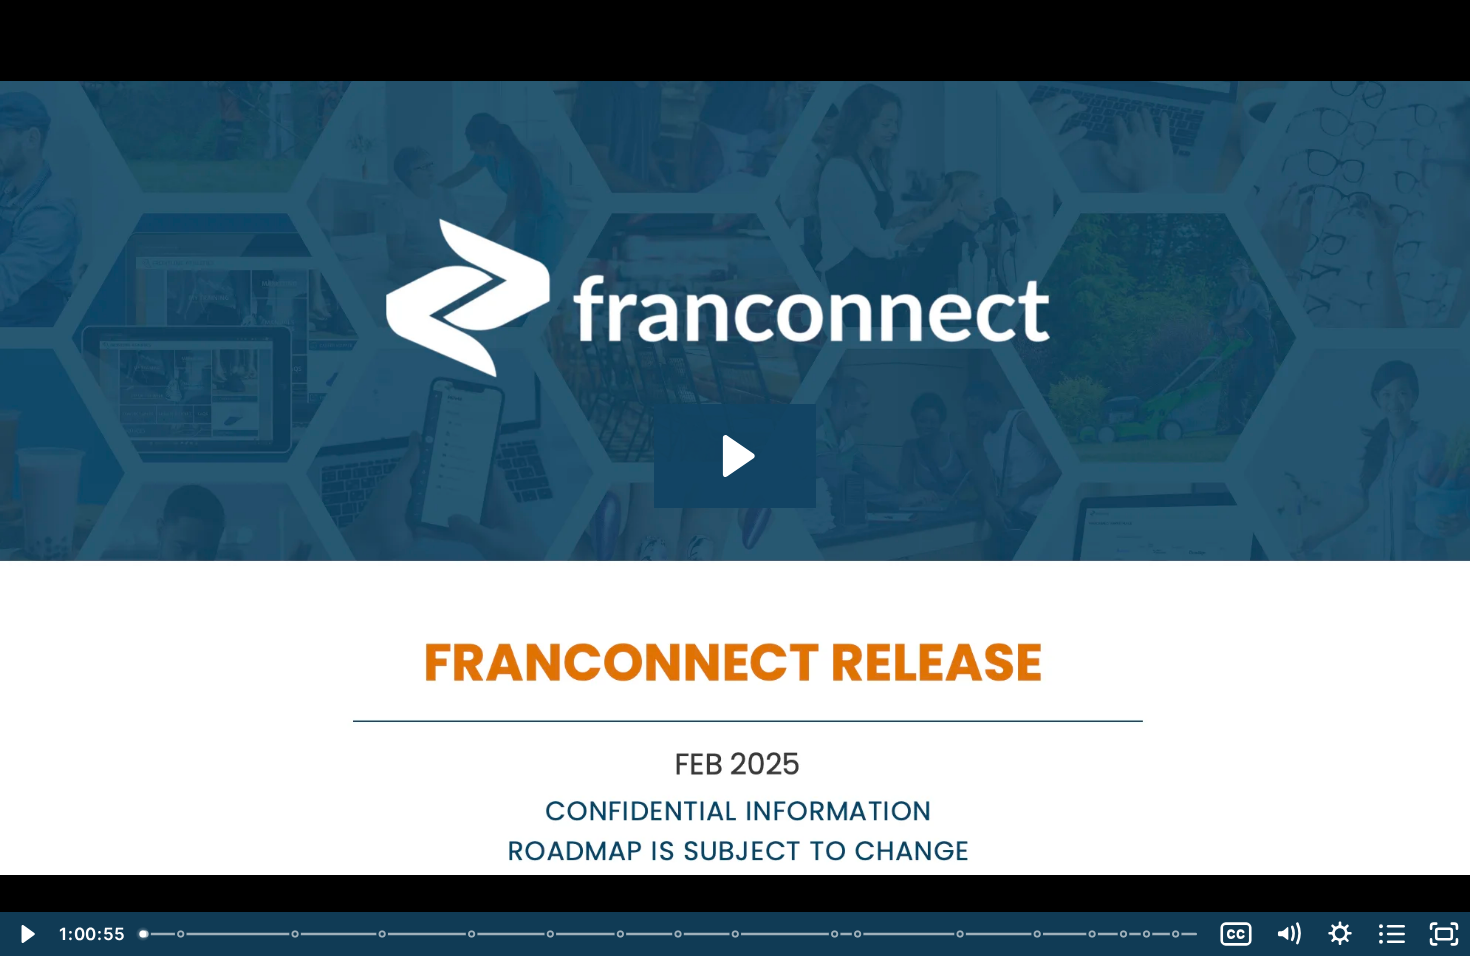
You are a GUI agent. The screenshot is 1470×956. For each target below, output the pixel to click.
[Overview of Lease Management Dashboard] (552, 934)
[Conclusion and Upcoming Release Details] (1128, 934)
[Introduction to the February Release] (144, 934)
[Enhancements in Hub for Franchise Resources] (680, 934)
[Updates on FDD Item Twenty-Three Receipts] (964, 934)
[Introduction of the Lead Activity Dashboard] (295, 934)
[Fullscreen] (1444, 934)
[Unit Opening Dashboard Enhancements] (473, 934)
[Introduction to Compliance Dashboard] (622, 934)
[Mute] (1288, 934)
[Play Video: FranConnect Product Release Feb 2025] (735, 456)
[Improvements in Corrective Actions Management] (1096, 934)
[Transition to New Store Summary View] (1041, 934)
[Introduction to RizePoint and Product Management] (837, 934)
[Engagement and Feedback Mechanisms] (180, 934)
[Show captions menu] (1236, 934)
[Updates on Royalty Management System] (738, 934)
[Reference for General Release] (1180, 934)
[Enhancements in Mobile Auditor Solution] (861, 934)
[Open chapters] (1392, 934)
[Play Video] (26, 934)
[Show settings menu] (1340, 934)
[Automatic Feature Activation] (1151, 934)
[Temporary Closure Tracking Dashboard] (383, 934)
